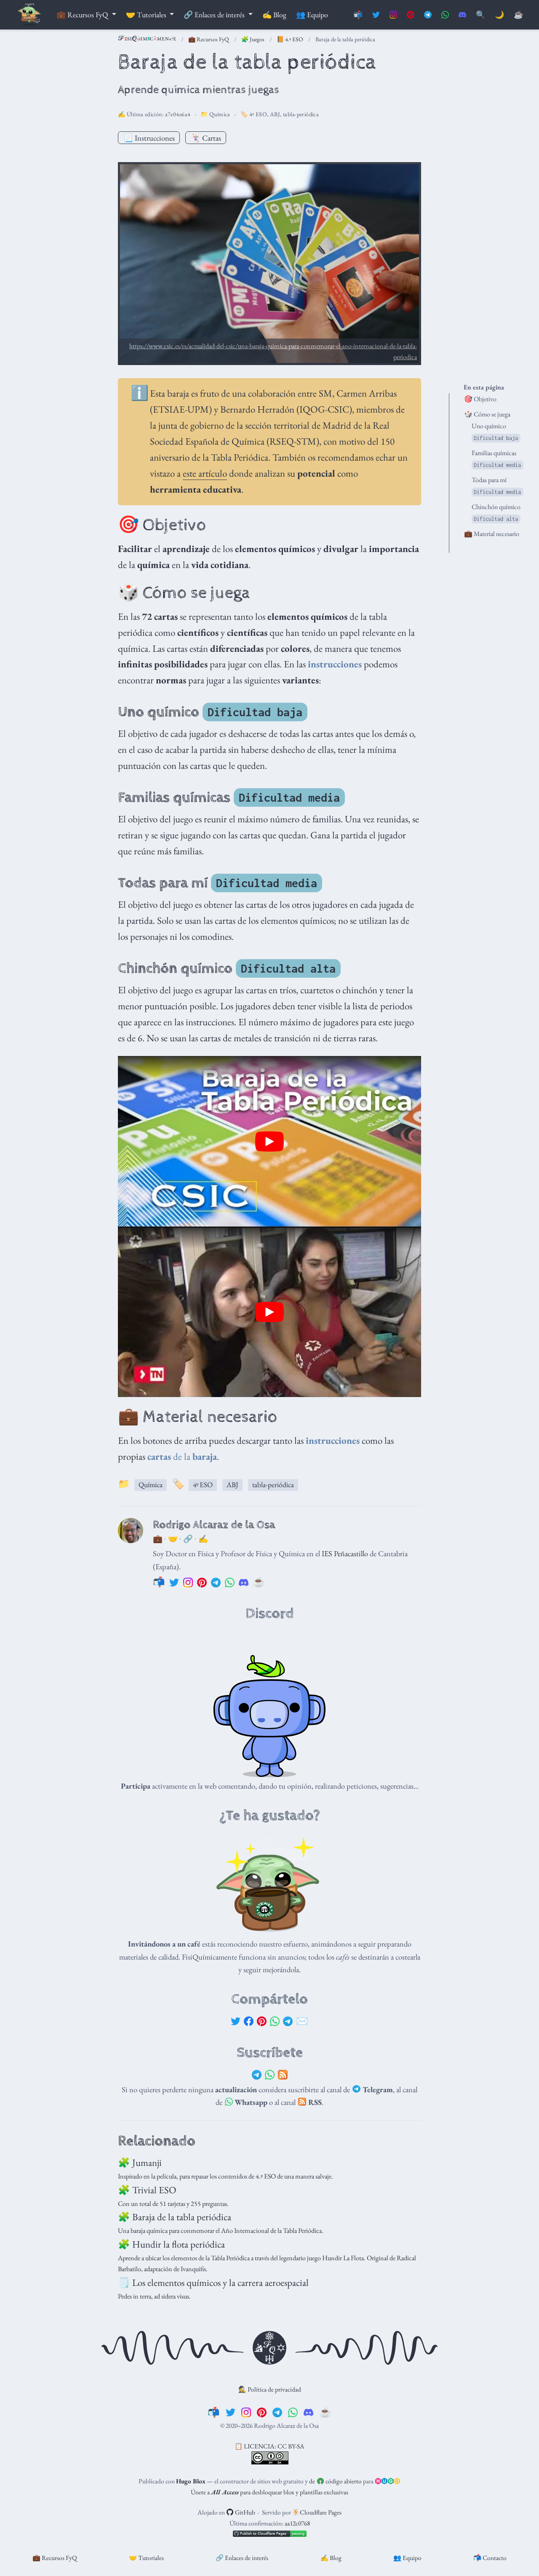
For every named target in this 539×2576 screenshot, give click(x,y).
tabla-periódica (301, 114)
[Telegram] (288, 2021)
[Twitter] (236, 2021)
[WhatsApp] (275, 2021)
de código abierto (335, 2481)
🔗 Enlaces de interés (242, 2558)
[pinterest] (262, 2412)
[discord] (308, 2412)
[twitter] (231, 2412)
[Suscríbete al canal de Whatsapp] (445, 15)
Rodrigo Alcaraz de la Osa (214, 1525)
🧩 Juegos (253, 39)
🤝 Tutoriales (146, 2558)
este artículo (205, 473)
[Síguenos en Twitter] (376, 15)
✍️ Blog (331, 2558)
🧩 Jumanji (140, 2163)
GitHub (244, 2512)
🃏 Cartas (206, 138)
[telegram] (277, 2412)
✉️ (302, 2021)
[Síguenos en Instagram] (393, 15)
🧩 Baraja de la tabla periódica (175, 2217)
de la (182, 1456)
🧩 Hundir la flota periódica (171, 2244)
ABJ (275, 114)
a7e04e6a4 (178, 114)
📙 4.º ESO (290, 39)
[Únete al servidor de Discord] (462, 15)
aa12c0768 (297, 2523)
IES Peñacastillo (345, 1553)
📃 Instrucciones (149, 138)
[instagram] (246, 2412)
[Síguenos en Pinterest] (411, 15)
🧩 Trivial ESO (147, 2190)
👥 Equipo (407, 2558)
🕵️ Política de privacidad (270, 2389)
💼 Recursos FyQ (209, 39)
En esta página (484, 387)
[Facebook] (249, 2021)
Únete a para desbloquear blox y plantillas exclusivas (269, 2492)
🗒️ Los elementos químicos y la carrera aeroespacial (213, 2283)
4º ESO (258, 114)
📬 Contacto (490, 2558)
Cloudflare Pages (320, 2512)
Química (220, 114)
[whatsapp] (293, 2412)
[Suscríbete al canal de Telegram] (428, 15)
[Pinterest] (262, 2021)
